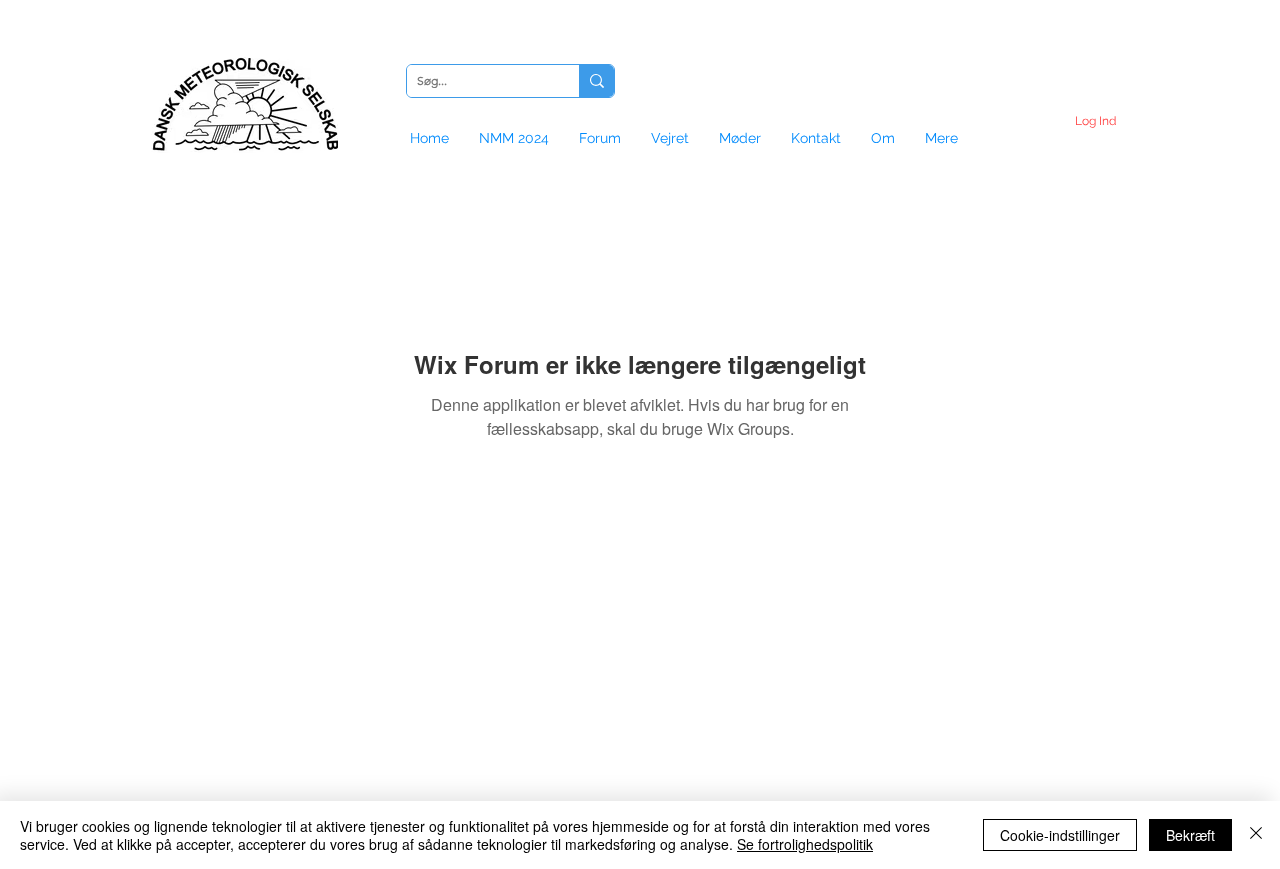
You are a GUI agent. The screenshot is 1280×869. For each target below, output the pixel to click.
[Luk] (1256, 835)
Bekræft (1190, 835)
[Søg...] (596, 81)
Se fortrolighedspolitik (805, 844)
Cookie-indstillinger (1060, 835)
